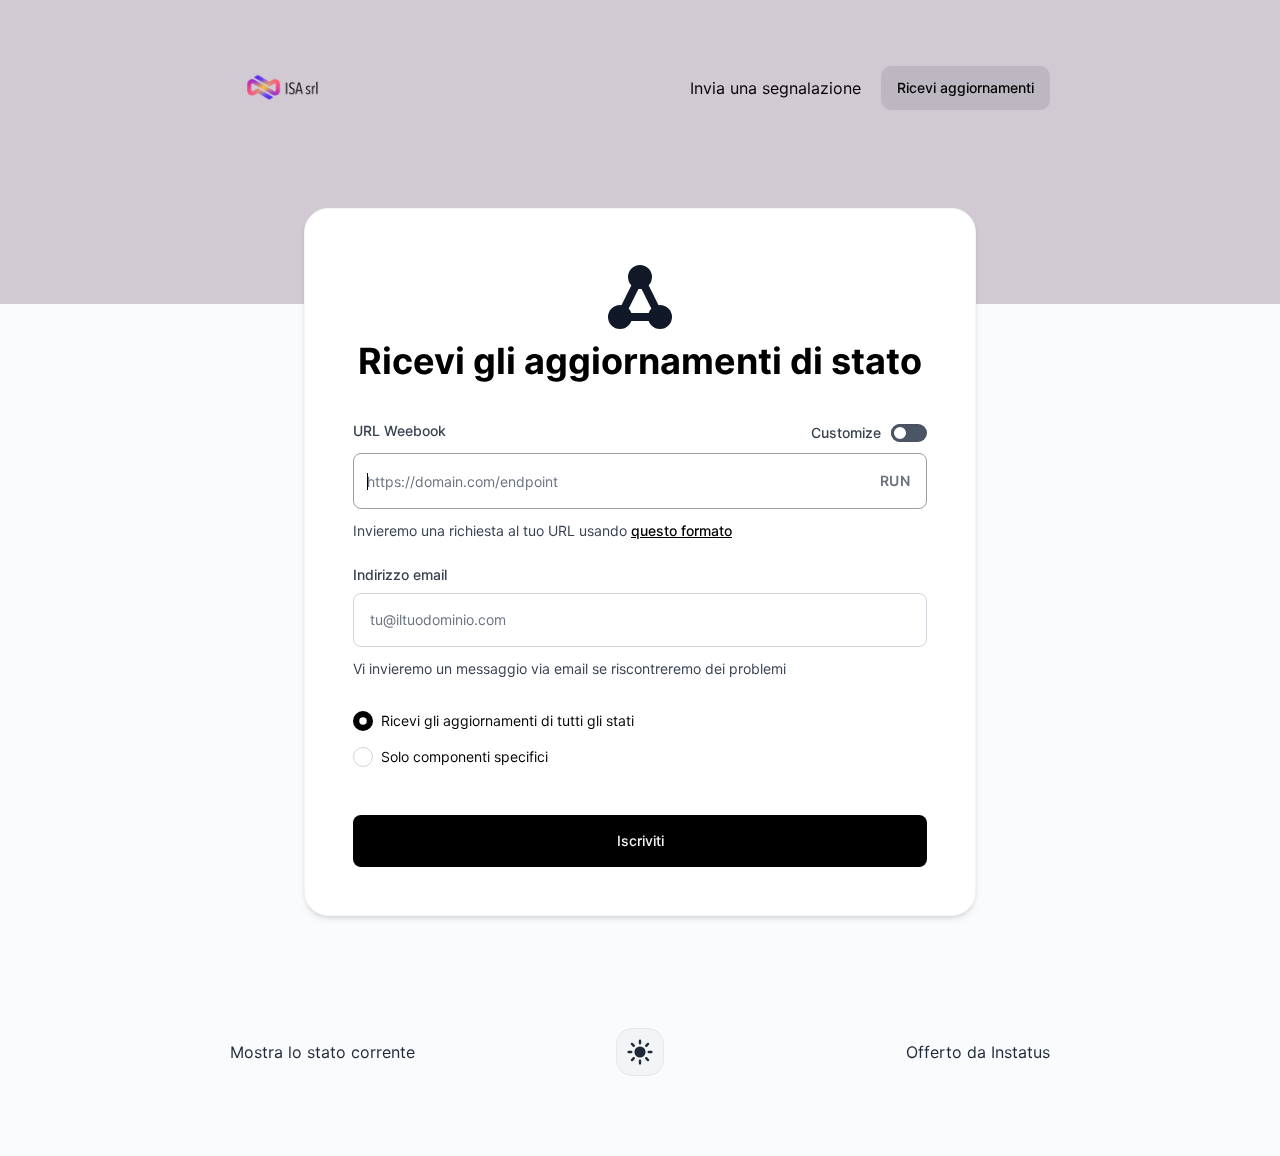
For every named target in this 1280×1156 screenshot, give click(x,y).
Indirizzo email (400, 574)
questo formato (681, 530)
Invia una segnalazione (775, 88)
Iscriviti (640, 840)
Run (895, 480)
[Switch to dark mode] (640, 1052)
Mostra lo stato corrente (322, 1052)
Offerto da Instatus (978, 1052)
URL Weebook (399, 430)
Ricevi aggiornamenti (965, 87)
